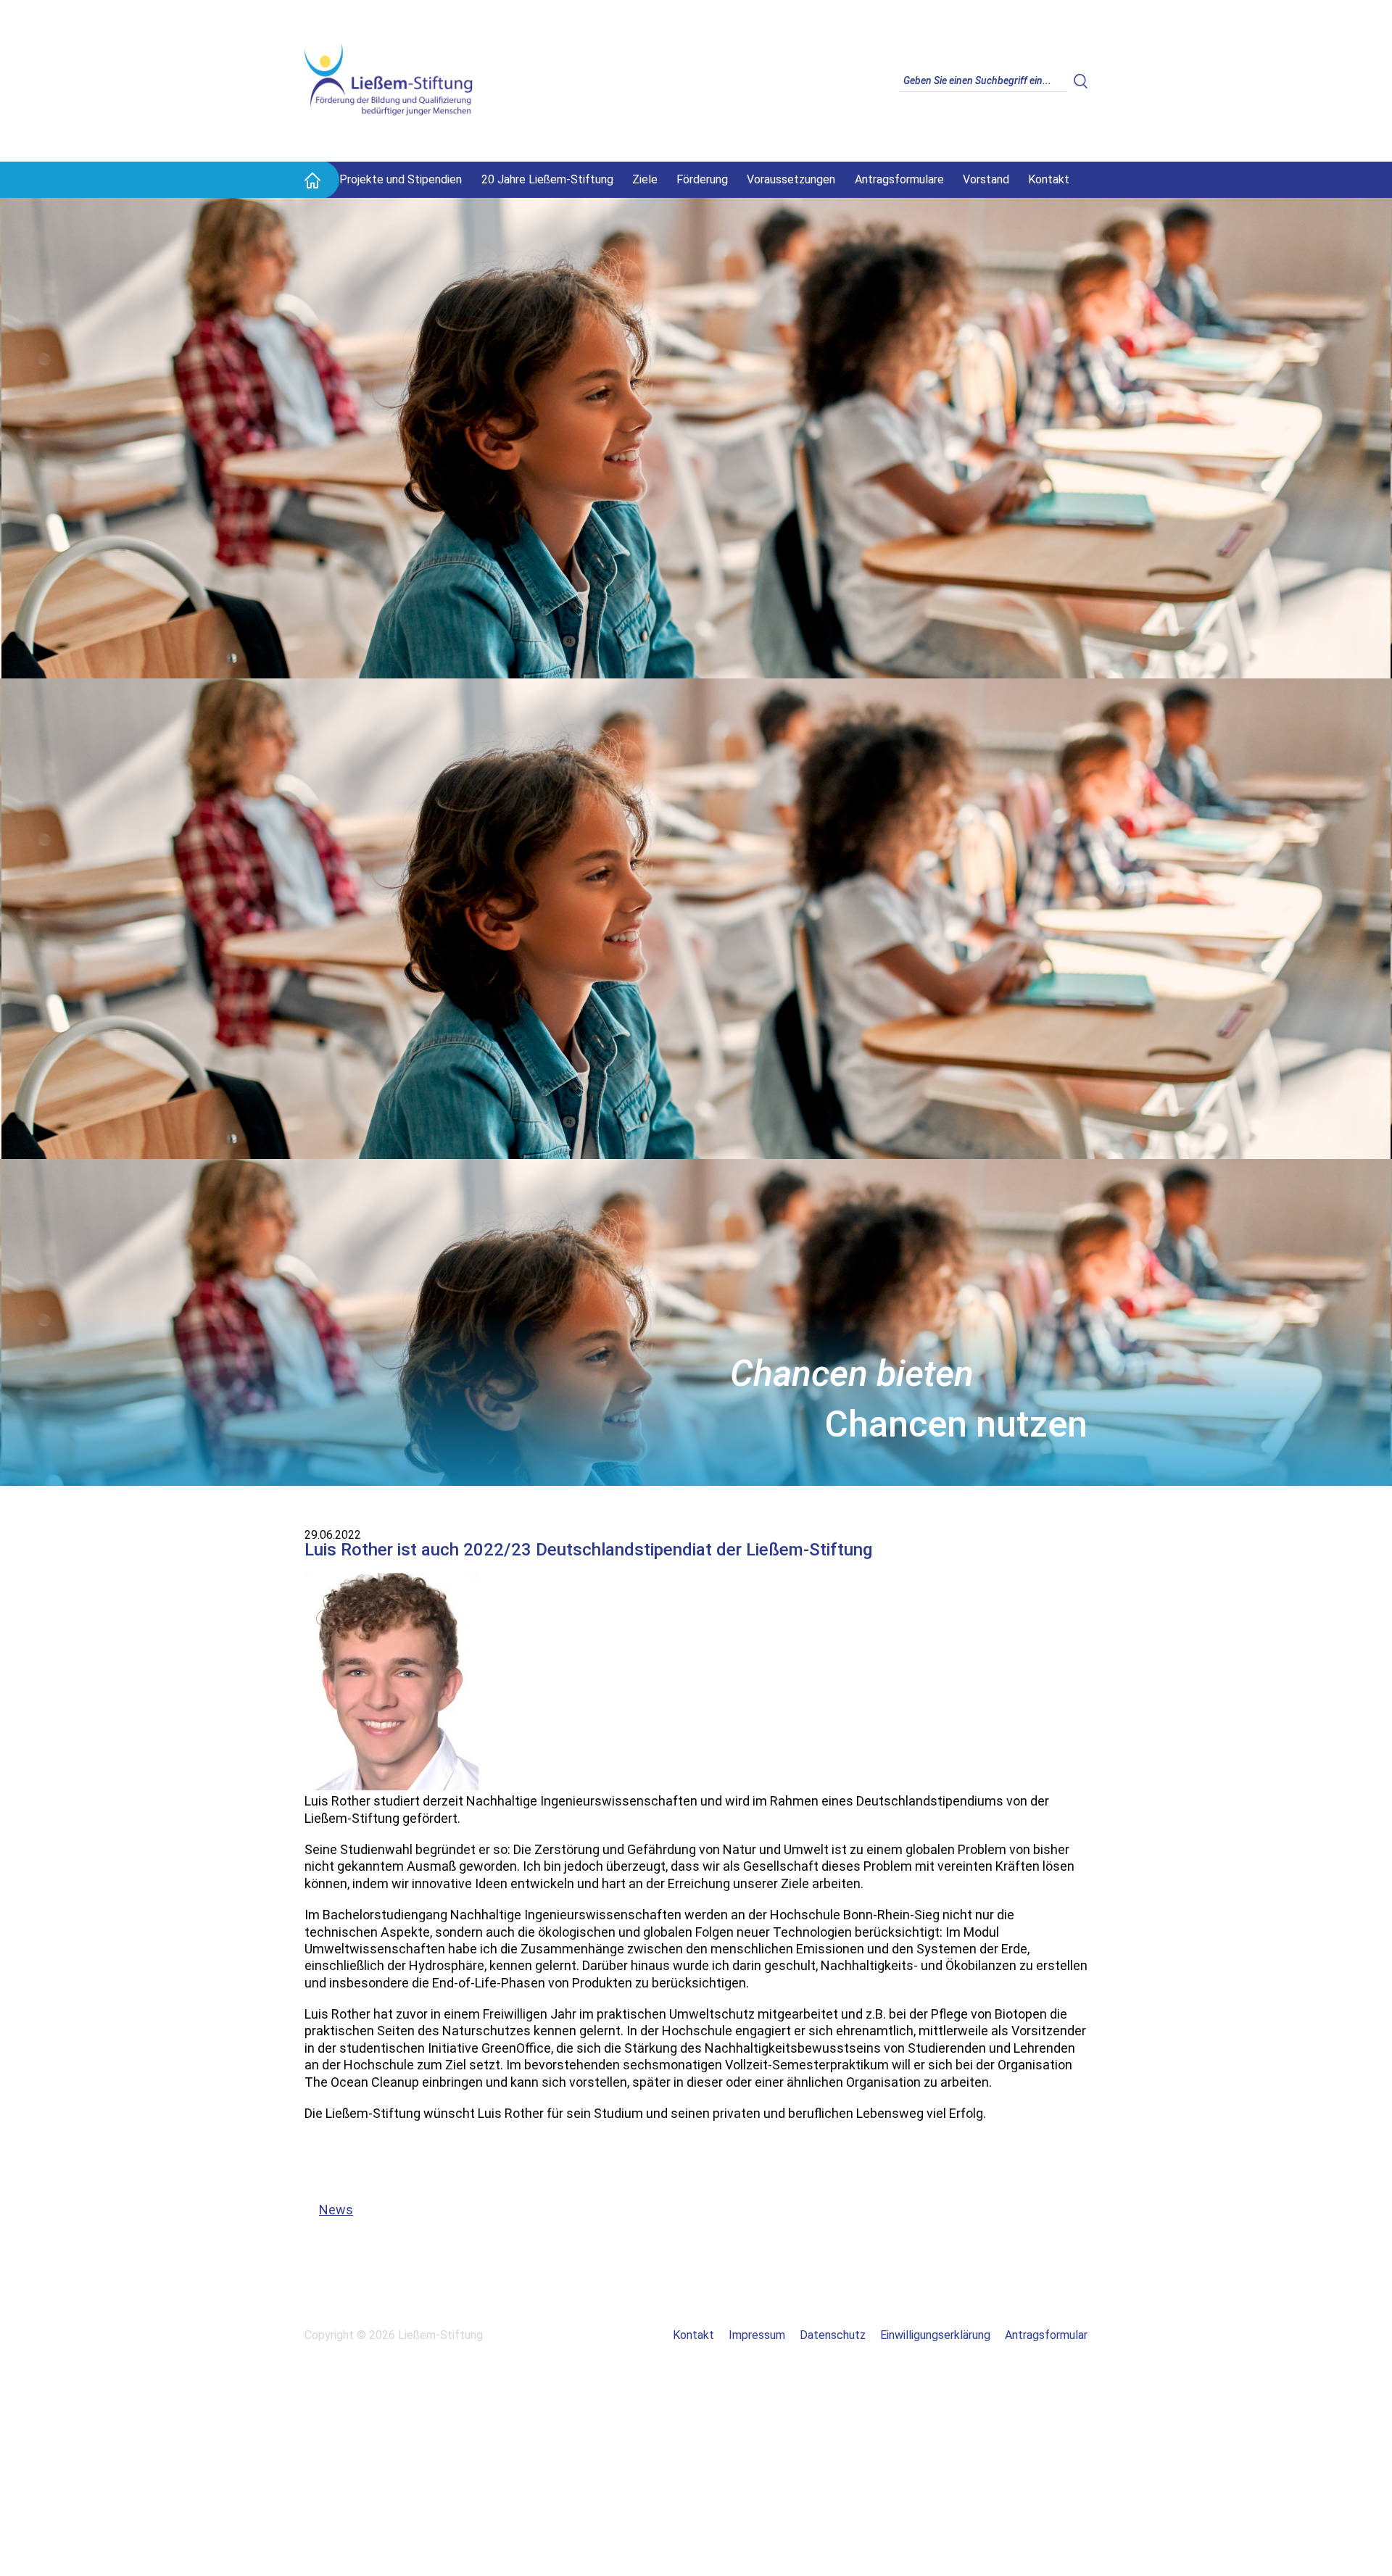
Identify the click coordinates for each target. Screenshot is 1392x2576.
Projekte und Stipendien (401, 179)
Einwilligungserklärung (935, 2335)
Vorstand (986, 179)
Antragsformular (1046, 2335)
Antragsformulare (899, 179)
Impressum (757, 2335)
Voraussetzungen (791, 179)
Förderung (702, 179)
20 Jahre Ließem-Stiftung (547, 179)
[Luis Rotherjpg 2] (391, 1786)
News (329, 2210)
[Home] (312, 180)
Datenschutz (833, 2335)
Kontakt (1049, 179)
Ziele (645, 179)
